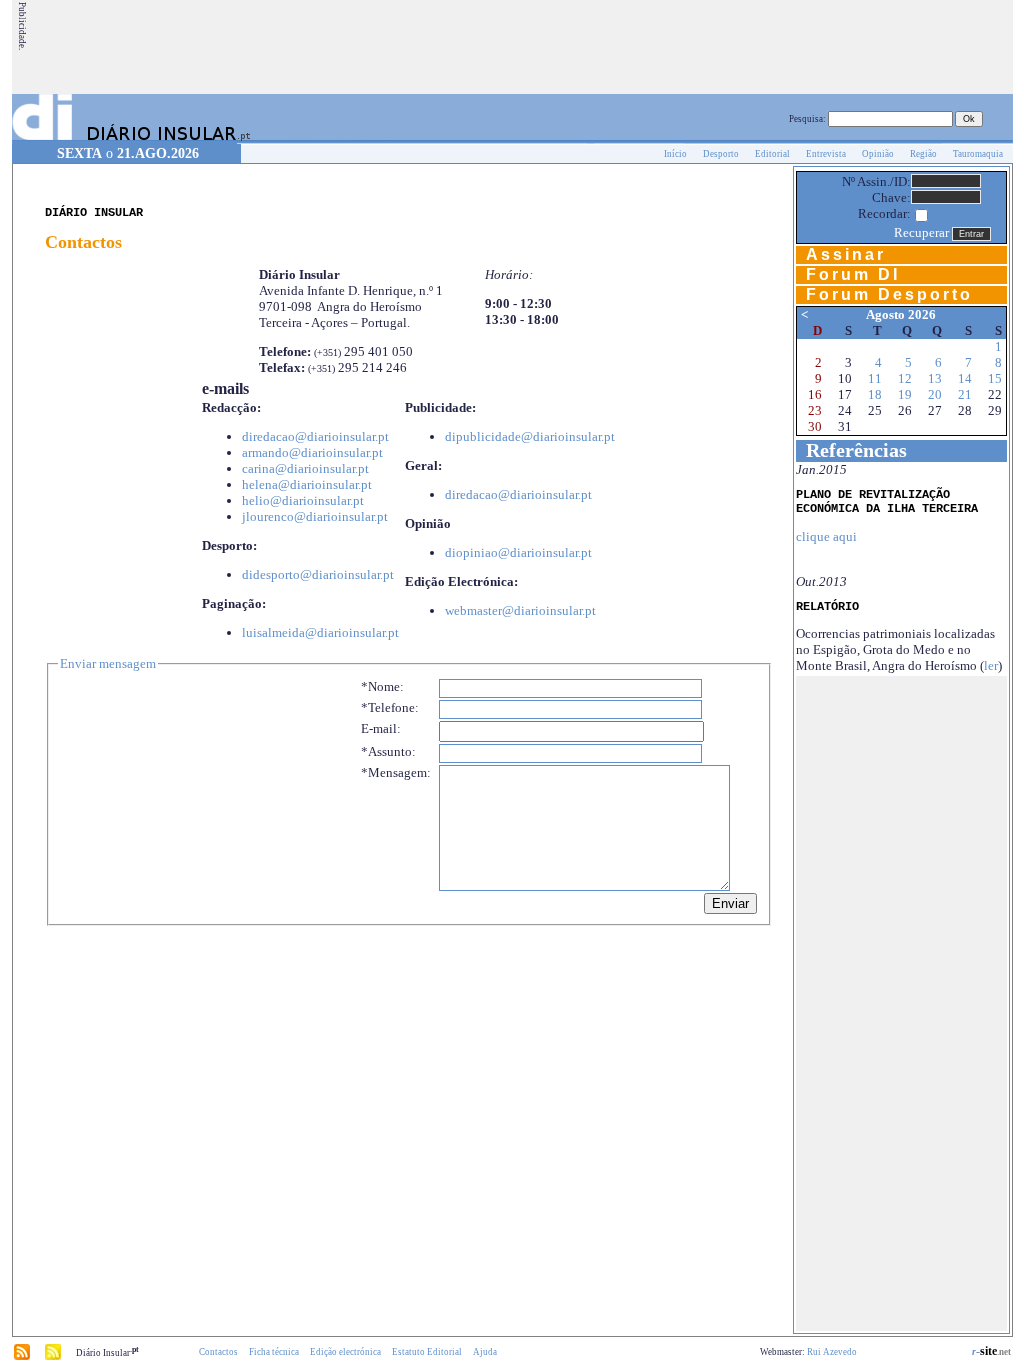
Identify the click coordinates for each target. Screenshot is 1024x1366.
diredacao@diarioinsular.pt (315, 436)
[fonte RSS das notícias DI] (22, 1357)
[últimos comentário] (53, 1357)
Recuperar (921, 232)
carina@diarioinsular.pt (305, 468)
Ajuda (485, 1352)
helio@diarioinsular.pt (303, 500)
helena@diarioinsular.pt (307, 484)
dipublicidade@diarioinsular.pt (530, 436)
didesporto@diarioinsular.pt (318, 574)
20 (935, 394)
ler (991, 665)
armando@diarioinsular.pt (312, 452)
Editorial (772, 154)
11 (875, 378)
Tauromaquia (978, 154)
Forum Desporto (889, 294)
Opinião (878, 154)
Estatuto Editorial (427, 1352)
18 (875, 394)
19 (905, 394)
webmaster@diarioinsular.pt (520, 610)
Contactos (218, 1352)
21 (965, 394)
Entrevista (826, 154)
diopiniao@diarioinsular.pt (518, 552)
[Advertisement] (647, 47)
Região (923, 154)
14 (965, 378)
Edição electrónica (345, 1352)
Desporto (721, 154)
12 (905, 378)
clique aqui (826, 536)
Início (675, 154)
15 (995, 378)
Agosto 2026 (901, 314)
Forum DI (853, 274)
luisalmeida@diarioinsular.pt (320, 632)
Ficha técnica (274, 1352)
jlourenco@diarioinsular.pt (315, 516)
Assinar (846, 254)
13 (935, 378)
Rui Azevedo (832, 1352)
